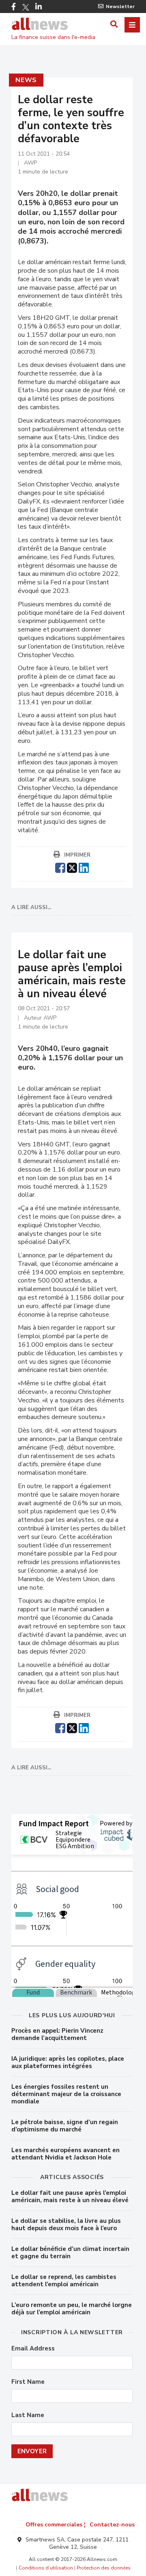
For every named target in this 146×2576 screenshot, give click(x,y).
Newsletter (120, 7)
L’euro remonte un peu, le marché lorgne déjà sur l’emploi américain (72, 2309)
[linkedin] (84, 867)
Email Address (33, 2349)
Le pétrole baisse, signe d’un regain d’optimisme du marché (65, 2126)
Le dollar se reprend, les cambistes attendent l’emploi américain (64, 2281)
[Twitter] (26, 7)
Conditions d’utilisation (46, 2568)
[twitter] (72, 867)
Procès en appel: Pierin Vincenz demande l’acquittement (57, 2034)
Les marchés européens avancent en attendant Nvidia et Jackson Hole (65, 2154)
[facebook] (60, 867)
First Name (28, 2382)
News (26, 80)
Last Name (28, 2415)
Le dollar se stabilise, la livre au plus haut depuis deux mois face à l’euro (66, 2224)
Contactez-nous (112, 2525)
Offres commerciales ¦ (56, 2525)
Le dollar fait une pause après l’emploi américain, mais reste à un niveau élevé (70, 2196)
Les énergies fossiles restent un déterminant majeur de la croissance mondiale (66, 2094)
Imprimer (77, 855)
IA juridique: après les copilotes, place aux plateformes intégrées (68, 2062)
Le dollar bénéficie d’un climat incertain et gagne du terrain (70, 2253)
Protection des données (104, 2568)
